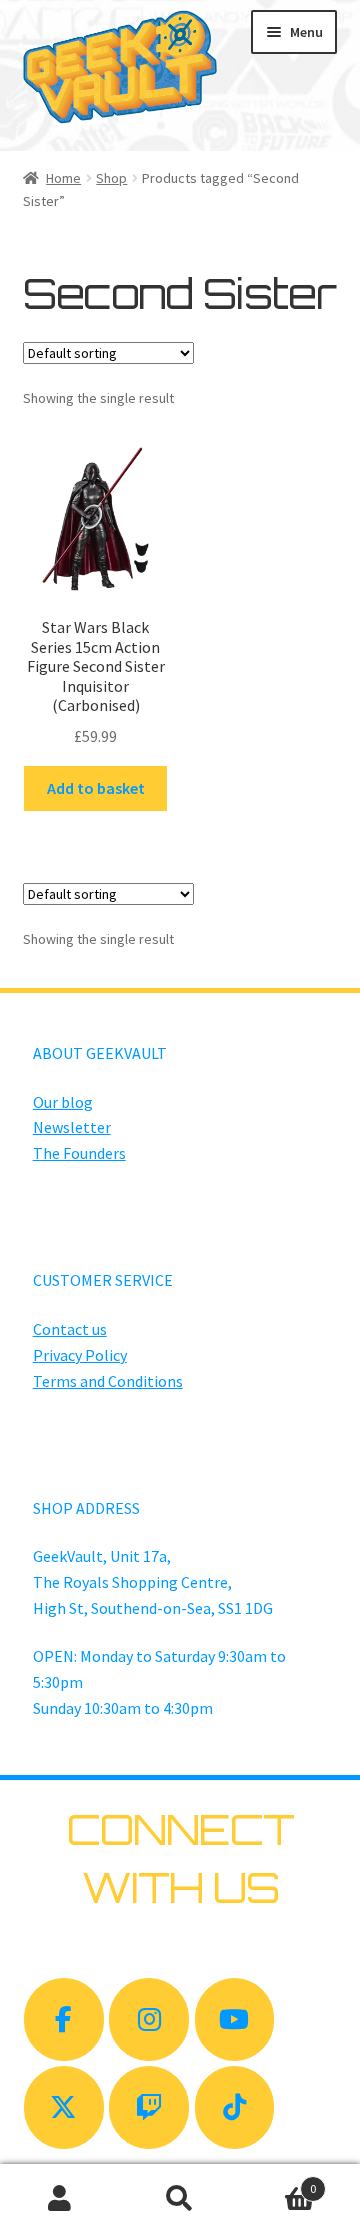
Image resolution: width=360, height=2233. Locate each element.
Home (63, 178)
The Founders (79, 1153)
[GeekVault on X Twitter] (64, 2107)
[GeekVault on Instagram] (149, 2019)
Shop (111, 178)
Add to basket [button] (96, 788)
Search (180, 2199)
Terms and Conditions (108, 1381)
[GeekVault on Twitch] (149, 2107)
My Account (60, 2199)
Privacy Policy (80, 1355)
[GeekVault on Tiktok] (235, 2107)
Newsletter (72, 1127)
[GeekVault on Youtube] (235, 2019)
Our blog (63, 1102)
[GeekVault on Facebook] (64, 2019)
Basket (278, 2181)
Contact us (70, 1329)
